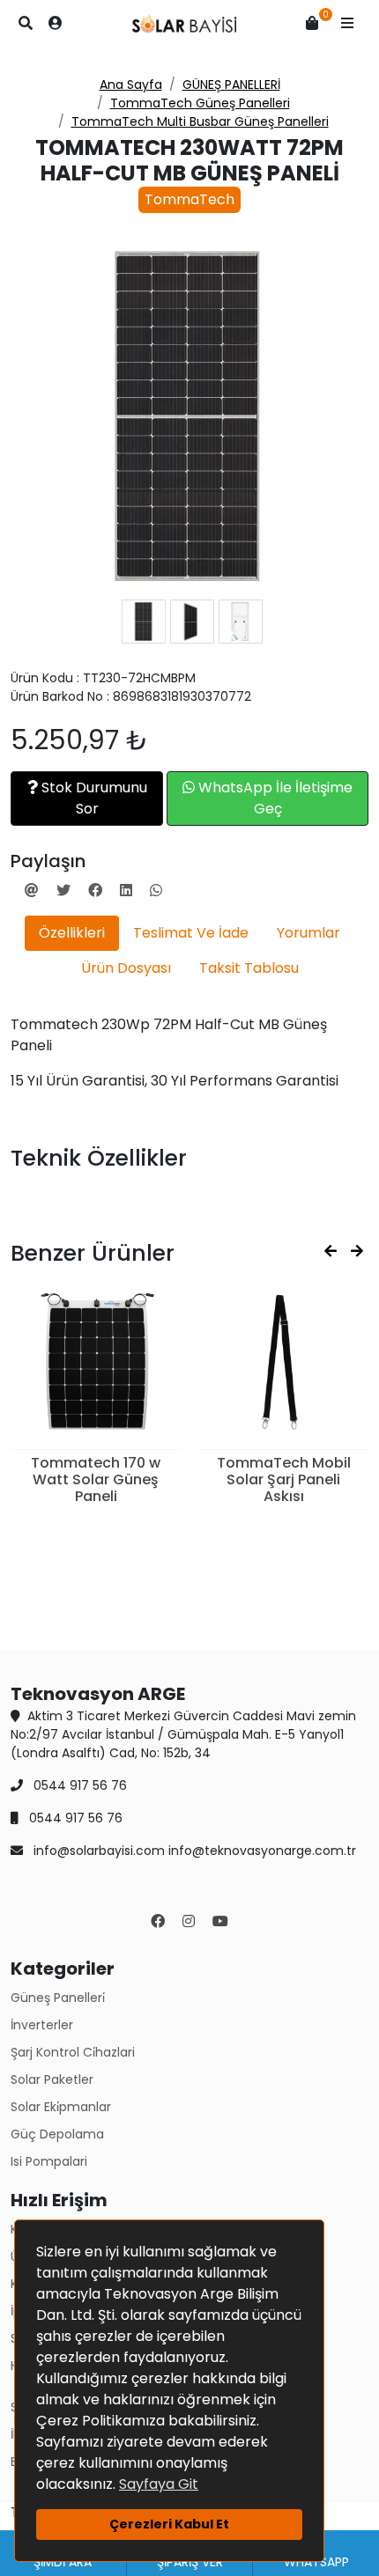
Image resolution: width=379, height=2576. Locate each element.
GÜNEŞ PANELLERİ (231, 85)
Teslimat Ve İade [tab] (191, 933)
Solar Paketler (52, 2079)
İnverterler (42, 2025)
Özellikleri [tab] (72, 933)
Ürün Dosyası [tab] (126, 968)
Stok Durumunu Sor (93, 798)
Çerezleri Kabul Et (169, 2524)
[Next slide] (357, 1252)
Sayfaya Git (159, 2484)
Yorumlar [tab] (308, 933)
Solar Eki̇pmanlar (61, 2107)
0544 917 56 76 (78, 1785)
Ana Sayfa (131, 85)
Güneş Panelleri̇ (58, 1998)
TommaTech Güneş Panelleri (200, 103)
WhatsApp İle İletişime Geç (274, 798)
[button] (347, 24)
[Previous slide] (331, 1252)
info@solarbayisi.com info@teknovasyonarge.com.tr (193, 1851)
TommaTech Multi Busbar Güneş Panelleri (200, 121)
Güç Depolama (57, 2134)
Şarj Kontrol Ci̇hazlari (73, 2052)
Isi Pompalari (49, 2161)
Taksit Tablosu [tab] (249, 968)
